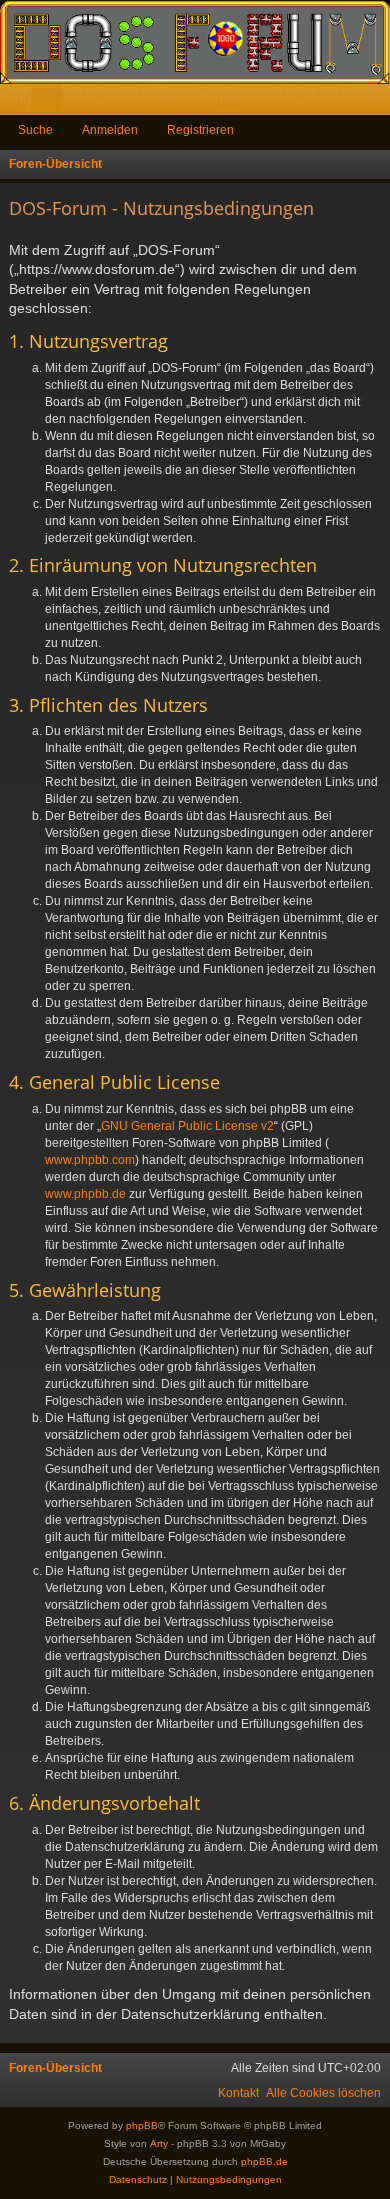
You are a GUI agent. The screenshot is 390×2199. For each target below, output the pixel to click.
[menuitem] (323, 2093)
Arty (159, 2143)
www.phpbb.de (85, 1194)
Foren (50, 103)
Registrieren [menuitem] (379, 103)
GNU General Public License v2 (187, 1126)
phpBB (142, 2125)
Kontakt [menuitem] (238, 2093)
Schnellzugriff (19, 103)
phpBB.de (264, 2161)
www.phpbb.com (90, 1160)
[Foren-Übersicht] (195, 42)
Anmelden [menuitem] (348, 103)
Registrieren (200, 130)
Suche (35, 130)
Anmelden (110, 130)
